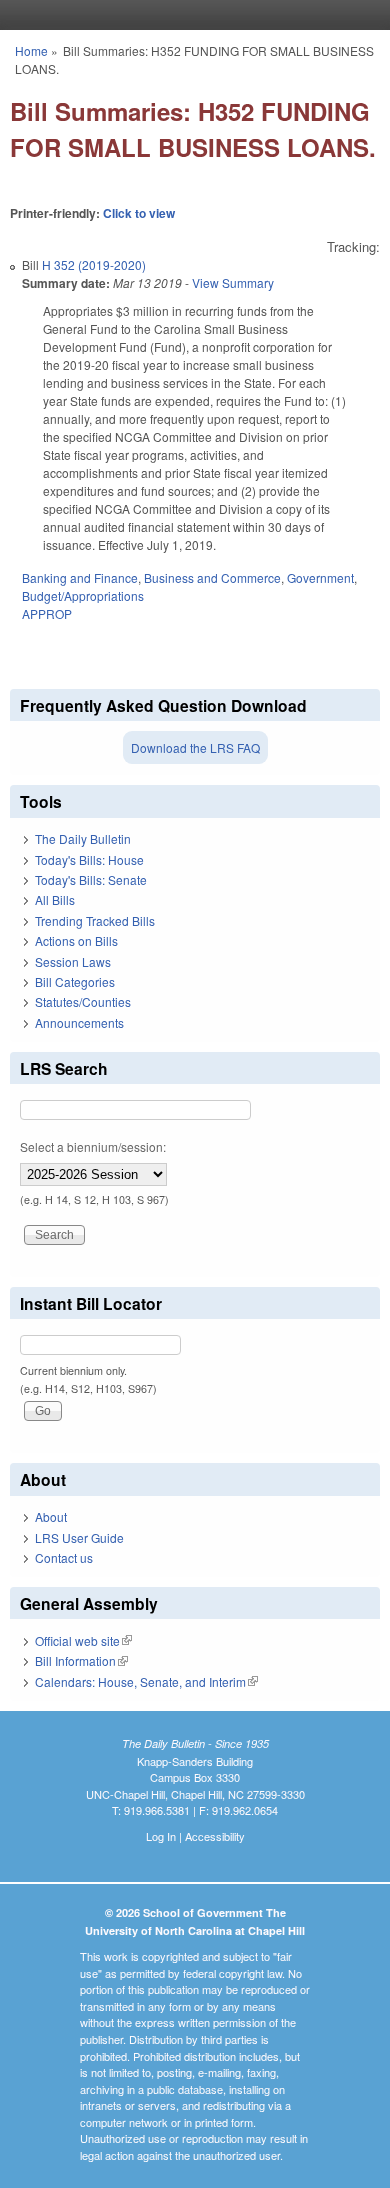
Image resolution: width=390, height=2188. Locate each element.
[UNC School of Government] (190, 15)
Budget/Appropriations (83, 595)
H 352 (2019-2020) (94, 264)
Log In (161, 1836)
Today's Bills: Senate (91, 879)
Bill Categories (75, 981)
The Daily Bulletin (83, 838)
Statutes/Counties (83, 1001)
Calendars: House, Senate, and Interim (146, 1681)
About (51, 1516)
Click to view (139, 213)
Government (320, 577)
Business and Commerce (212, 577)
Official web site (83, 1640)
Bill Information (81, 1660)
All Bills (55, 899)
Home (31, 50)
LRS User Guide (79, 1537)
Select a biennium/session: (93, 1146)
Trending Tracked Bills (95, 920)
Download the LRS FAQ (195, 747)
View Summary (233, 282)
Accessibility (215, 1836)
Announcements (79, 1022)
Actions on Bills (76, 940)
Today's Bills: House (89, 859)
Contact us (64, 1557)
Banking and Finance (80, 577)
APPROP (47, 613)
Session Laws (73, 961)
